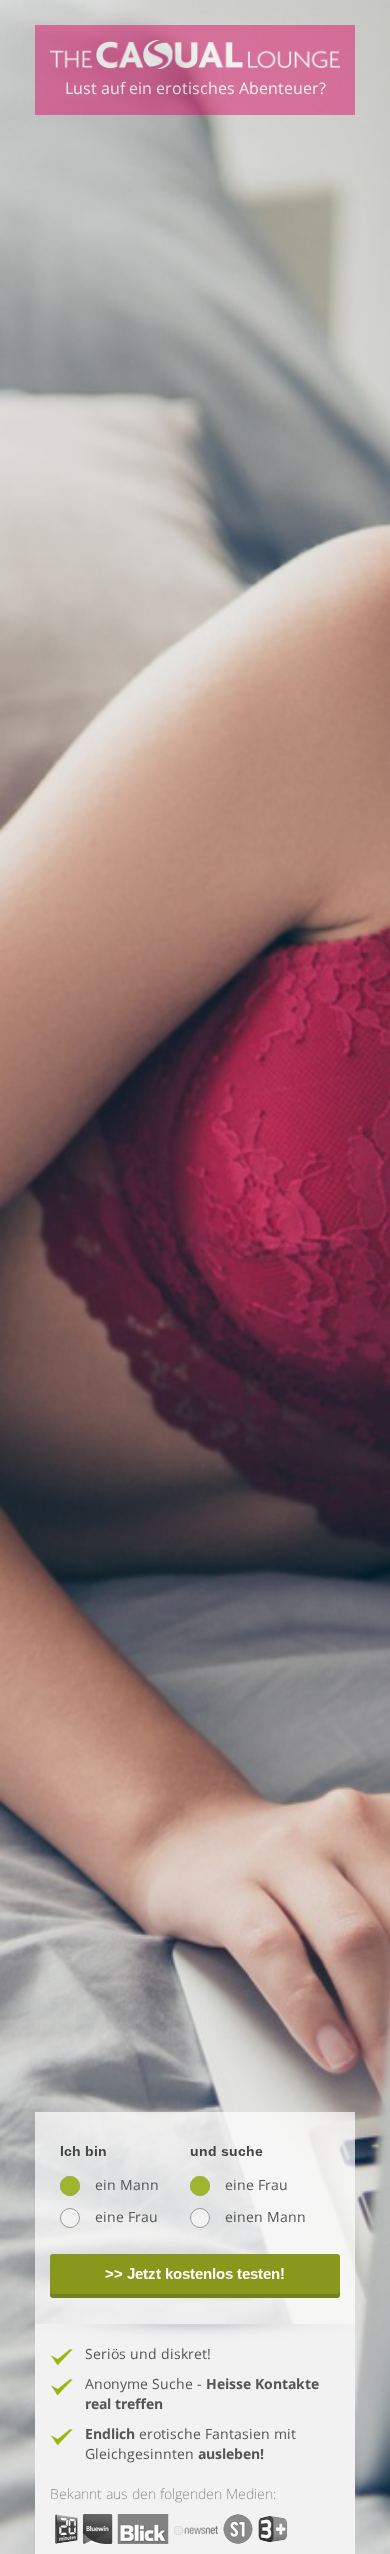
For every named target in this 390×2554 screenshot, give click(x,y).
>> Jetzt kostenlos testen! (195, 2273)
